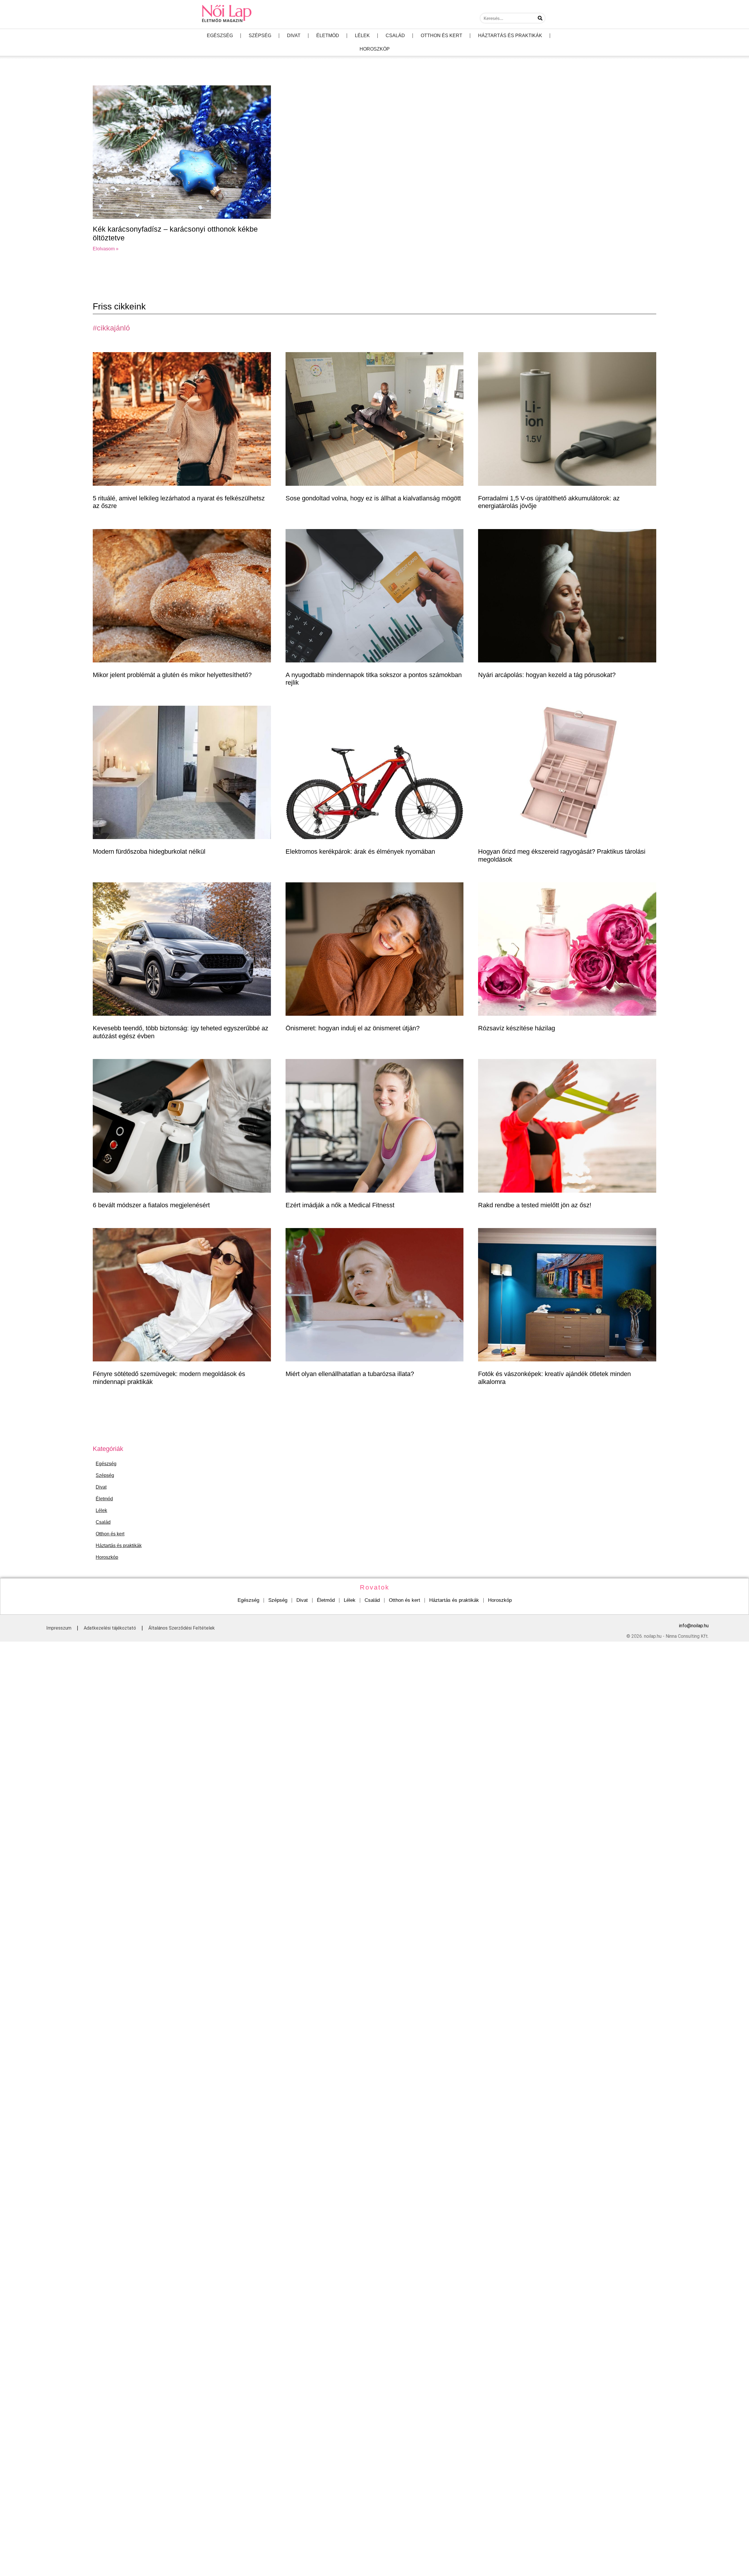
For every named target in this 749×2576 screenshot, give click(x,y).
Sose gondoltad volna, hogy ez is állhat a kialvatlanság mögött (373, 498)
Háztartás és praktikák (510, 36)
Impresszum (59, 1628)
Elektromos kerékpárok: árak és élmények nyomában (360, 852)
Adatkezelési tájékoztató (110, 1628)
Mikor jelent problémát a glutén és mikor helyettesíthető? (172, 675)
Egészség (220, 36)
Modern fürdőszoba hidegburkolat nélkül (149, 852)
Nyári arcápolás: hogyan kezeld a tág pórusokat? (547, 675)
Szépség (260, 36)
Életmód (328, 36)
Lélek (362, 36)
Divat (294, 36)
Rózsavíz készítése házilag (517, 1028)
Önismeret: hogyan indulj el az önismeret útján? (353, 1028)
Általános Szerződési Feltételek (182, 1628)
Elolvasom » (106, 249)
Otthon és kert (442, 36)
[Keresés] (540, 18)
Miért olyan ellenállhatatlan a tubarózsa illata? (350, 1374)
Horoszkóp (375, 49)
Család (395, 36)
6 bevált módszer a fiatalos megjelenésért (151, 1205)
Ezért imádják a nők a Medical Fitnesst (340, 1205)
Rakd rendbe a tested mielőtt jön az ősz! (535, 1205)
